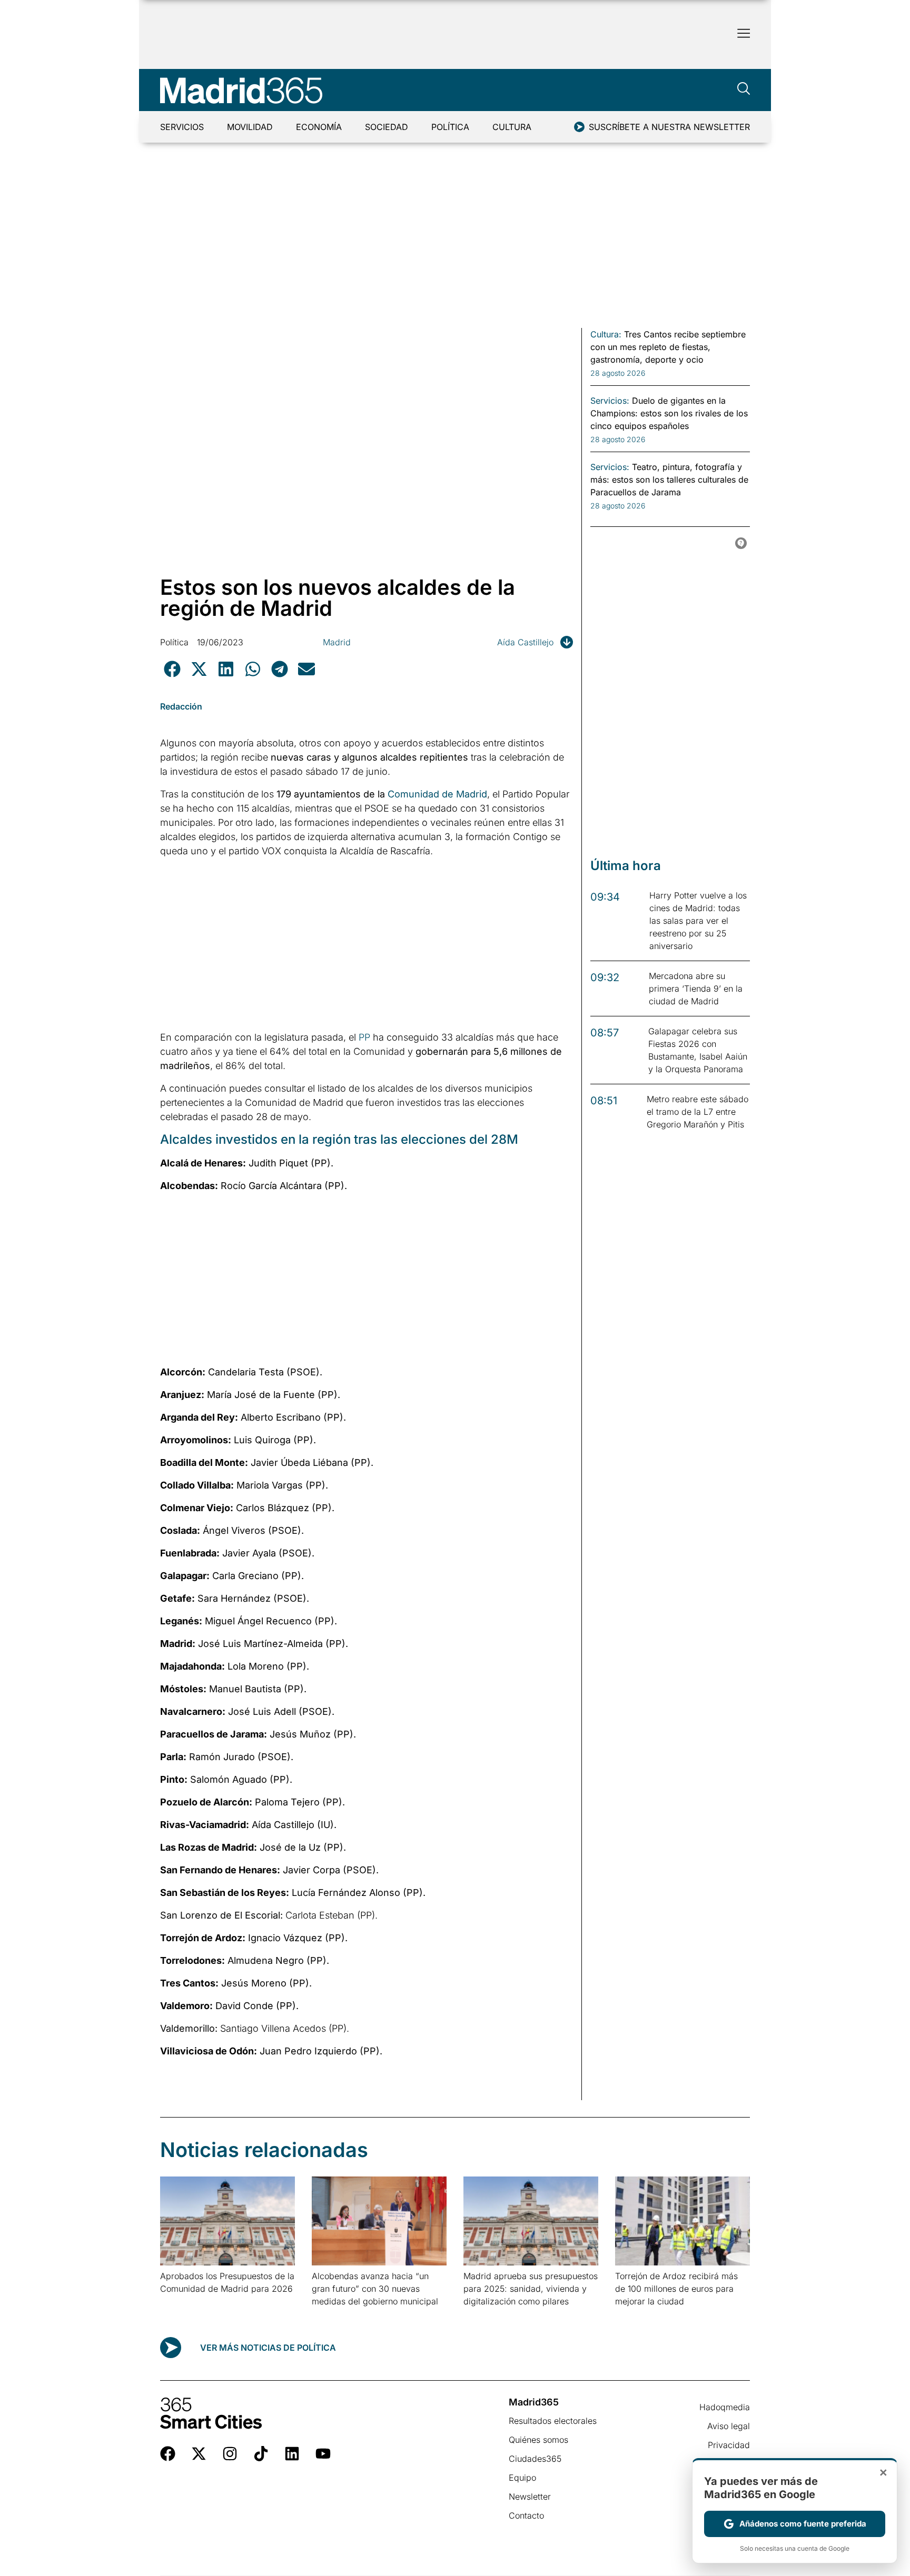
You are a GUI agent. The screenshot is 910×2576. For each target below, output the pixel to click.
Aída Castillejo (525, 642)
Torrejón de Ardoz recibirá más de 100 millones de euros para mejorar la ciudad (676, 2289)
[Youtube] (323, 2454)
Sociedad (387, 127)
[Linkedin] (292, 2454)
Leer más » (177, 2302)
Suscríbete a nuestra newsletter (669, 127)
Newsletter (530, 2497)
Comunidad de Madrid (437, 794)
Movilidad (250, 127)
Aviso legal (729, 2426)
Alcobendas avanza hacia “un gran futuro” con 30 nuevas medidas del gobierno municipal (375, 2289)
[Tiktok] (261, 2454)
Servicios (182, 127)
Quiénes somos (538, 2440)
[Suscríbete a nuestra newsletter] (579, 127)
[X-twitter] (199, 2454)
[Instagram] (230, 2454)
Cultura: (606, 334)
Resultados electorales (553, 2421)
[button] (172, 669)
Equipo (522, 2478)
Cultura (512, 127)
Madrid (337, 642)
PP (364, 1037)
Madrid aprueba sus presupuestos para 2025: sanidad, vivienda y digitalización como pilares (531, 2289)
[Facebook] (168, 2454)
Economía (319, 127)
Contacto (526, 2515)
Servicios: (610, 401)
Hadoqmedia (725, 2407)
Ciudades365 (535, 2459)
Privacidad (729, 2445)
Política (450, 127)
